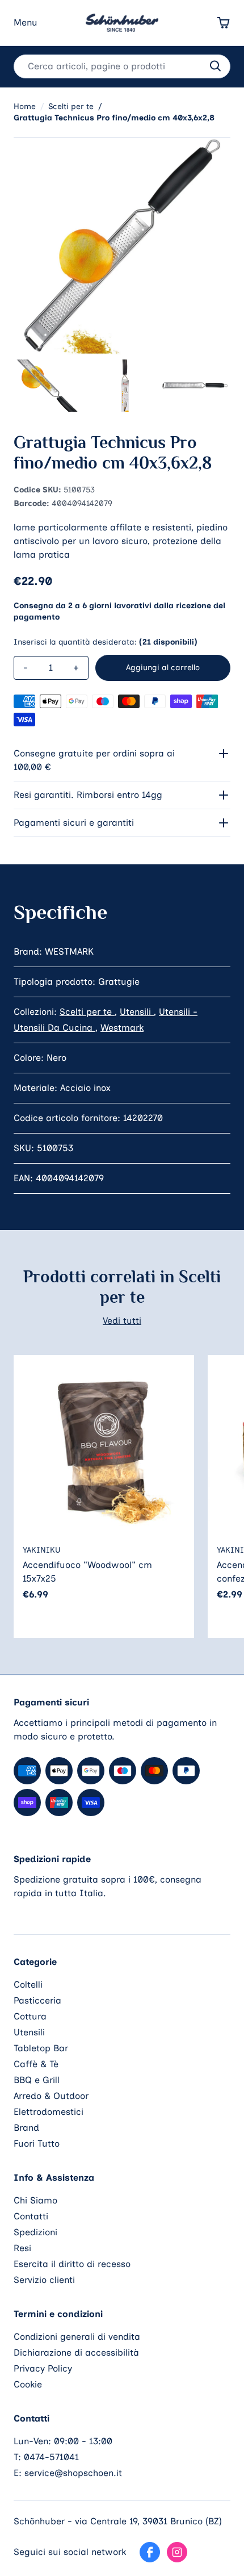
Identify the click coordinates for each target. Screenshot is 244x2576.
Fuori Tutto (37, 2144)
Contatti (31, 2216)
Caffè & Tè (36, 2064)
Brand (26, 2128)
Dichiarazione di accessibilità (76, 2353)
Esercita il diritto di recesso (72, 2264)
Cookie (28, 2384)
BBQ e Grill (37, 2080)
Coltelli (28, 1985)
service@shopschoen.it (73, 2473)
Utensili (137, 1012)
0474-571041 (51, 2457)
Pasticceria (37, 2000)
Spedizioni (35, 2232)
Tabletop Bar (41, 2048)
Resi (22, 2248)
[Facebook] (150, 2552)
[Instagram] (177, 2552)
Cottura (30, 2016)
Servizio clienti (44, 2280)
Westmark (122, 1028)
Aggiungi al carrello (163, 668)
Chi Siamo (35, 2200)
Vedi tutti (122, 1321)
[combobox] (122, 66)
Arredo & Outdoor (51, 2096)
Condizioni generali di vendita (77, 2337)
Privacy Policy (43, 2368)
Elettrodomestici (49, 2112)
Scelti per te (87, 1012)
